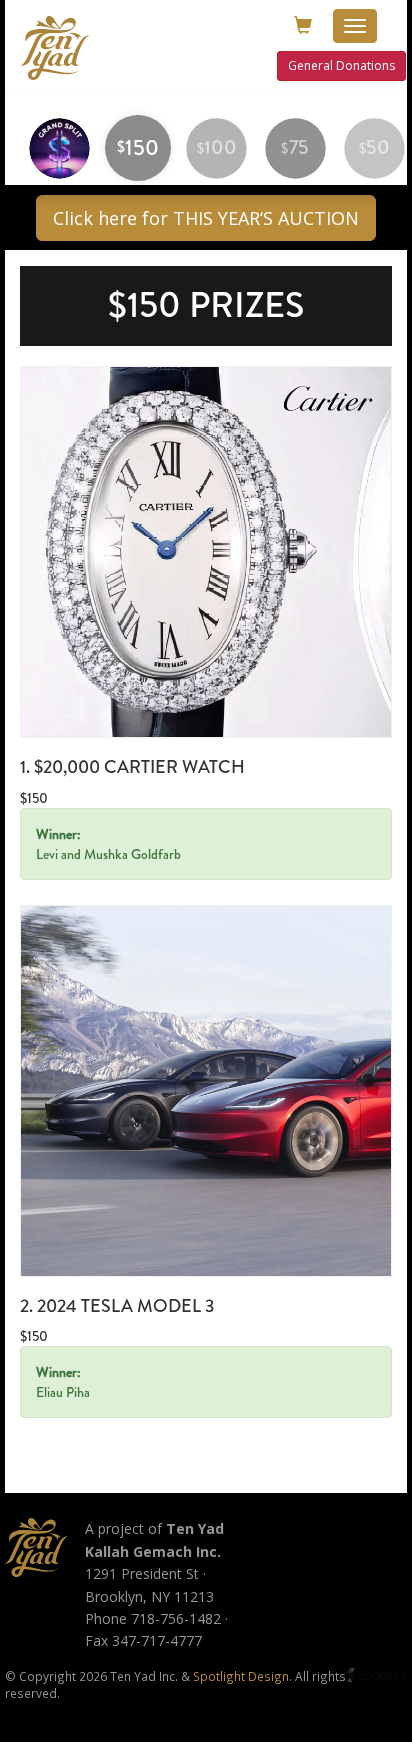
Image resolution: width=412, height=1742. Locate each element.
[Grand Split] (59, 148)
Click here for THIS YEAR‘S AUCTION (206, 218)
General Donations (341, 65)
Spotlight (377, 1675)
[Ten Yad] (36, 1547)
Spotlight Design (241, 1676)
